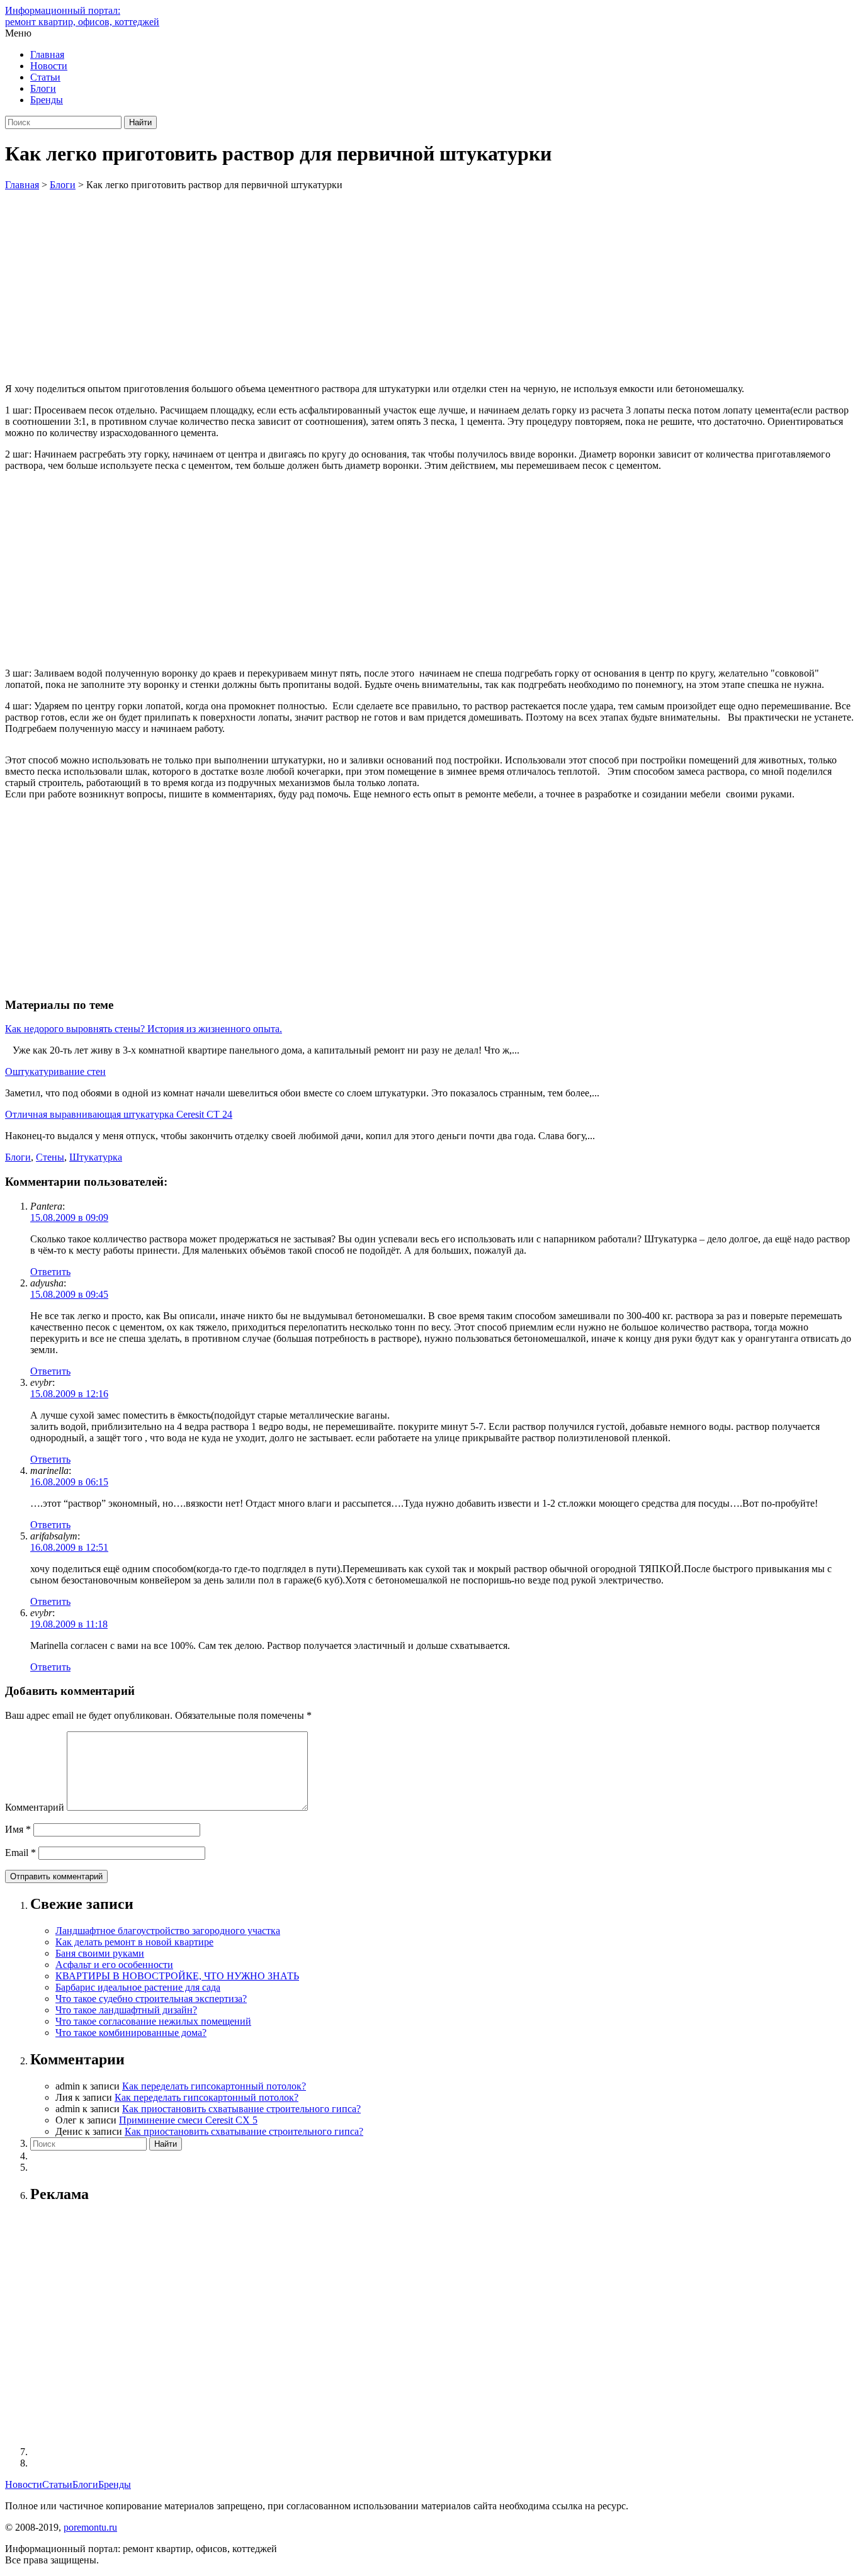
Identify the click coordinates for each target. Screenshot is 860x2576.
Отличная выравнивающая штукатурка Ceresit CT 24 (119, 1114)
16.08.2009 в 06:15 (69, 1482)
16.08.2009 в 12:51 (69, 1547)
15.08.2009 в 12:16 (69, 1394)
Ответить (50, 1272)
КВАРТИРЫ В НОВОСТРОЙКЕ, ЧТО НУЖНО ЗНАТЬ (177, 1976)
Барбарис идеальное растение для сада (138, 1987)
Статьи (45, 77)
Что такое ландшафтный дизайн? (126, 2010)
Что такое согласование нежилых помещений (153, 2021)
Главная (47, 54)
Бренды (47, 100)
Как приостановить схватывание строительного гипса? (241, 2109)
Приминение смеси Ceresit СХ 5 (188, 2120)
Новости (49, 66)
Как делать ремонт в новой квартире (134, 1942)
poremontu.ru (90, 2527)
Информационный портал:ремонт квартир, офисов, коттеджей (82, 16)
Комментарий (35, 1807)
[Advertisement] (430, 285)
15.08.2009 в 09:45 (69, 1294)
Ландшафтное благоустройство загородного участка (168, 1931)
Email (20, 1853)
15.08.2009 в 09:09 (69, 1218)
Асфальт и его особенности (114, 1965)
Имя (18, 1829)
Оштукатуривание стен (55, 1071)
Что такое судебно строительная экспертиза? (151, 1999)
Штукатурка (96, 1157)
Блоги (43, 88)
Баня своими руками (100, 1953)
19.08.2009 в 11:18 (69, 1624)
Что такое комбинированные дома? (131, 2033)
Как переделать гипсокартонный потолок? (214, 2086)
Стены (50, 1157)
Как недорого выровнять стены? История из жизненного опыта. (144, 1029)
